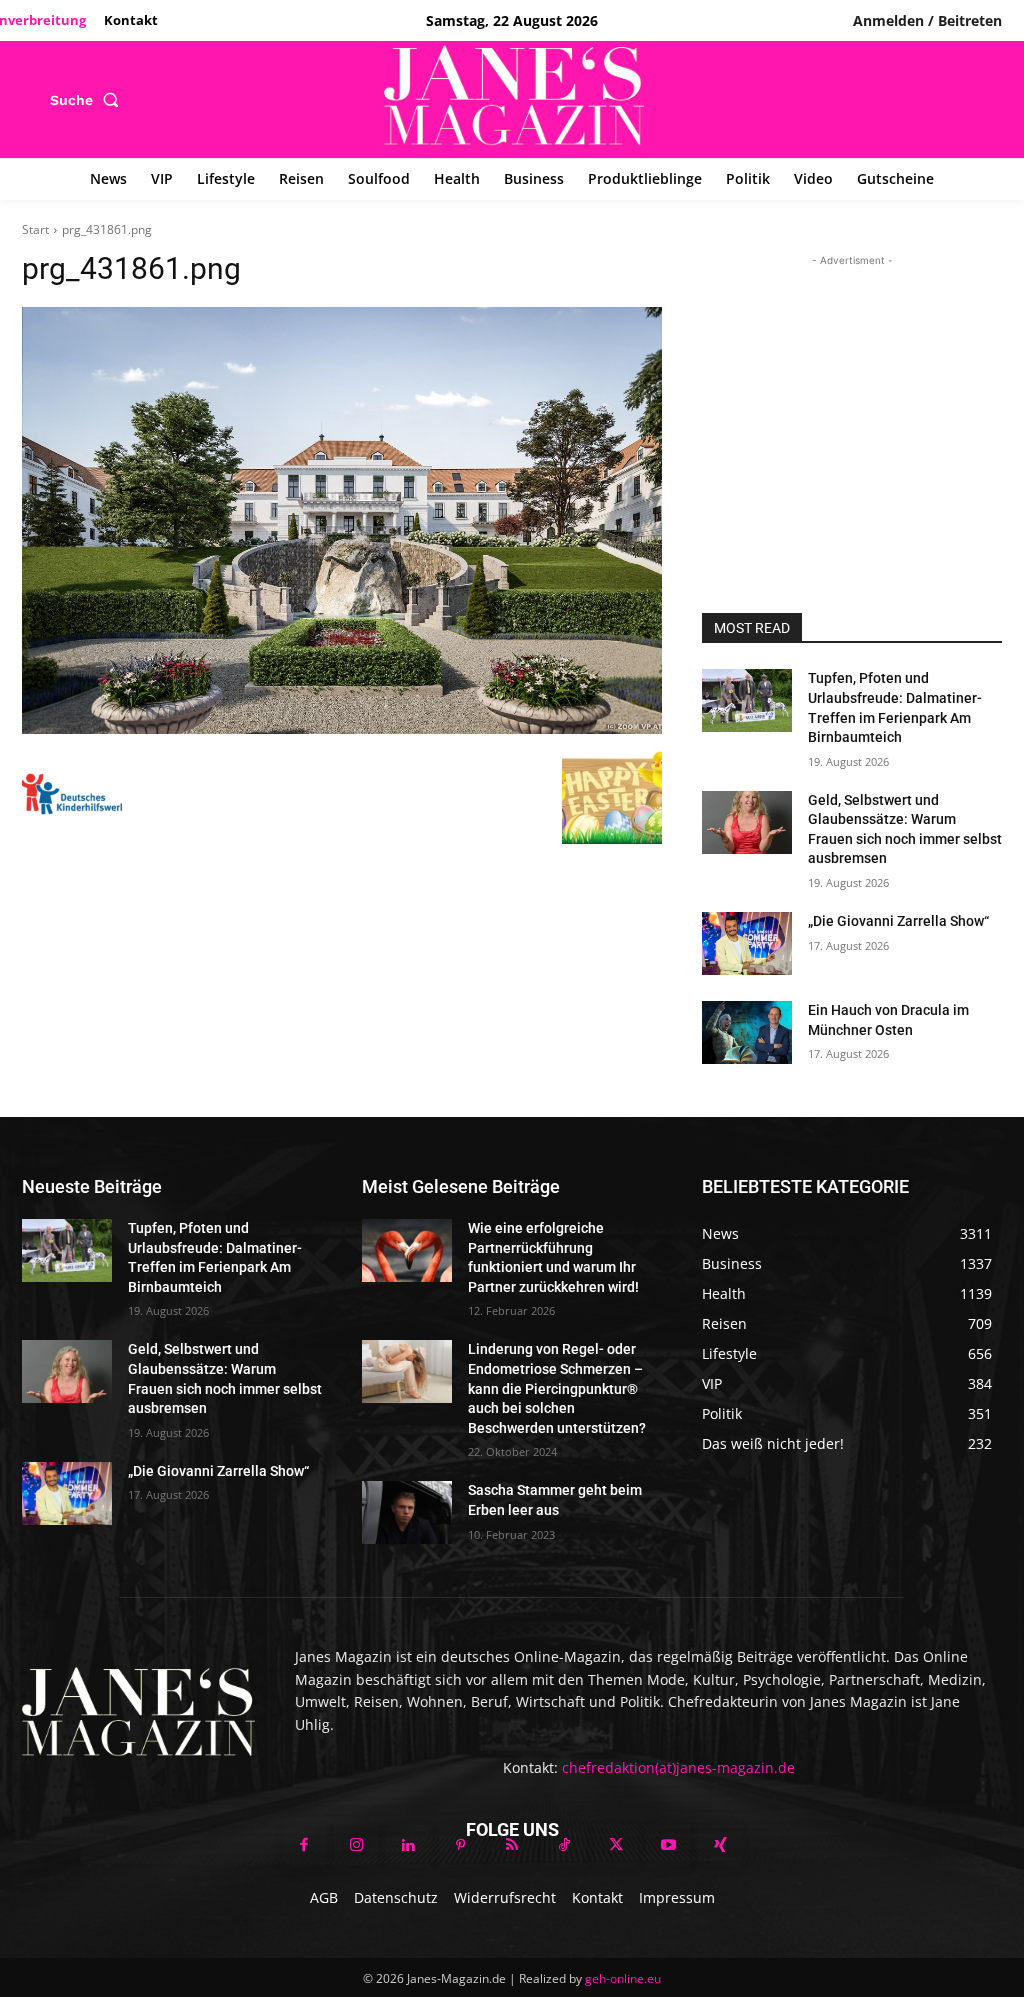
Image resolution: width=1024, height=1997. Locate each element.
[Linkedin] (408, 1846)
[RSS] (512, 1846)
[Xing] (720, 1846)
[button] (88, 100)
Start (35, 229)
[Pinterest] (460, 1846)
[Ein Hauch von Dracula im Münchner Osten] (747, 1032)
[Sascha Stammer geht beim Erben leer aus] (407, 1512)
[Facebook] (304, 1846)
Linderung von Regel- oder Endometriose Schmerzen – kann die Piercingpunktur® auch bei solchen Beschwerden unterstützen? (558, 1388)
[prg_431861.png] (342, 520)
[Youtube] (668, 1846)
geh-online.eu (623, 1978)
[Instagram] (356, 1846)
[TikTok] (564, 1846)
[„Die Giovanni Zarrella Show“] (747, 943)
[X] (616, 1846)
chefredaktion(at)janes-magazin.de (678, 1767)
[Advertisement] (852, 396)
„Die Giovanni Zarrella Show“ (898, 921)
